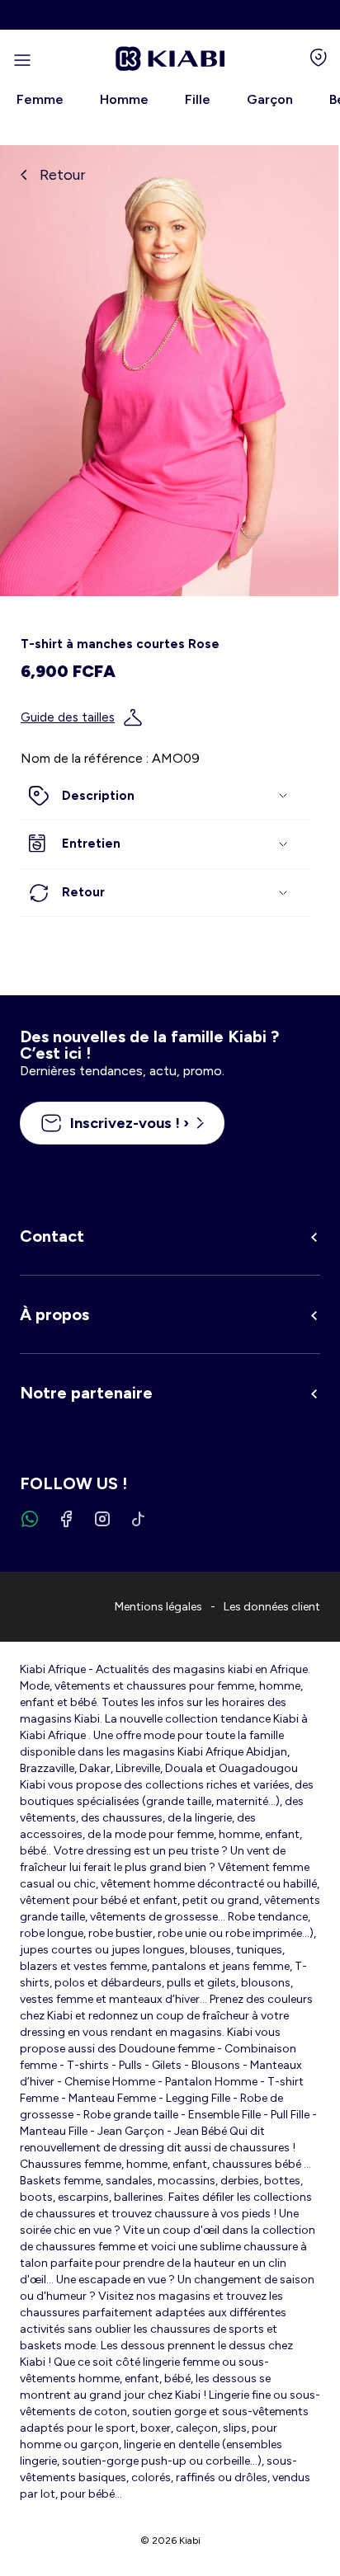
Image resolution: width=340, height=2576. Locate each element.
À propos (54, 1314)
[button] (165, 797)
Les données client (272, 1607)
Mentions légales (158, 1607)
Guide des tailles (68, 717)
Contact (52, 1236)
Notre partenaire (86, 1393)
